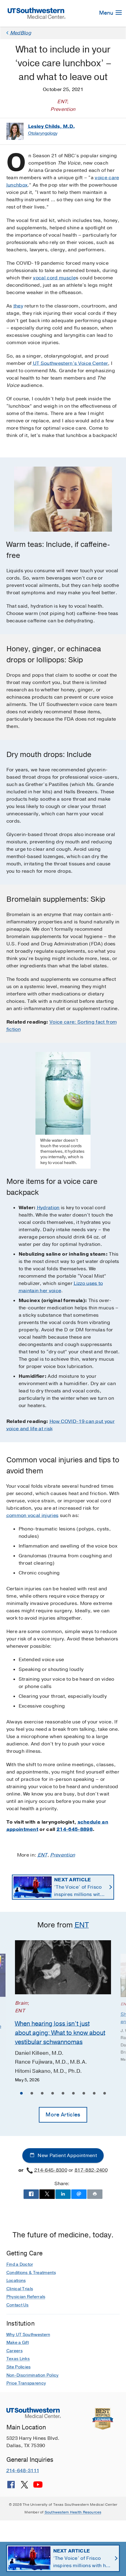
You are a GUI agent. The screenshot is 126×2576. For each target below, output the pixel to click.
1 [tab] (21, 2094)
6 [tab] (73, 2094)
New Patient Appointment (67, 2156)
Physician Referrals (26, 2297)
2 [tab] (32, 2094)
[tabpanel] (63, 2012)
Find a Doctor (20, 2264)
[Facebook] (11, 2487)
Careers (15, 2351)
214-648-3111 (23, 2471)
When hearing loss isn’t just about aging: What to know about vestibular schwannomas (60, 2033)
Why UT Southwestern (28, 2335)
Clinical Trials (20, 2289)
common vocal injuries (33, 1515)
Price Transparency (26, 2383)
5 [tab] (63, 2094)
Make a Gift (18, 2343)
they (18, 306)
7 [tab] (84, 2094)
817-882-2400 (91, 2170)
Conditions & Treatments (31, 2273)
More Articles (63, 2115)
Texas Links (18, 2359)
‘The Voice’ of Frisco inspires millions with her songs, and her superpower (78, 1887)
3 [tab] (42, 2094)
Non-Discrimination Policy (33, 2375)
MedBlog (21, 33)
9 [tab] (105, 2094)
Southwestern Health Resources (73, 2512)
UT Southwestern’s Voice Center (71, 363)
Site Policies (19, 2367)
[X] (24, 2487)
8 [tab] (94, 2094)
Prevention (63, 1855)
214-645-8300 (51, 2170)
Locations (16, 2281)
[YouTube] (38, 2487)
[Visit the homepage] (37, 13)
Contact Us (18, 2305)
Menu (107, 13)
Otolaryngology (43, 133)
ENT (43, 1855)
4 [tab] (53, 2094)
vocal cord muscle (54, 278)
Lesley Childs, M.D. (52, 126)
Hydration (48, 1208)
